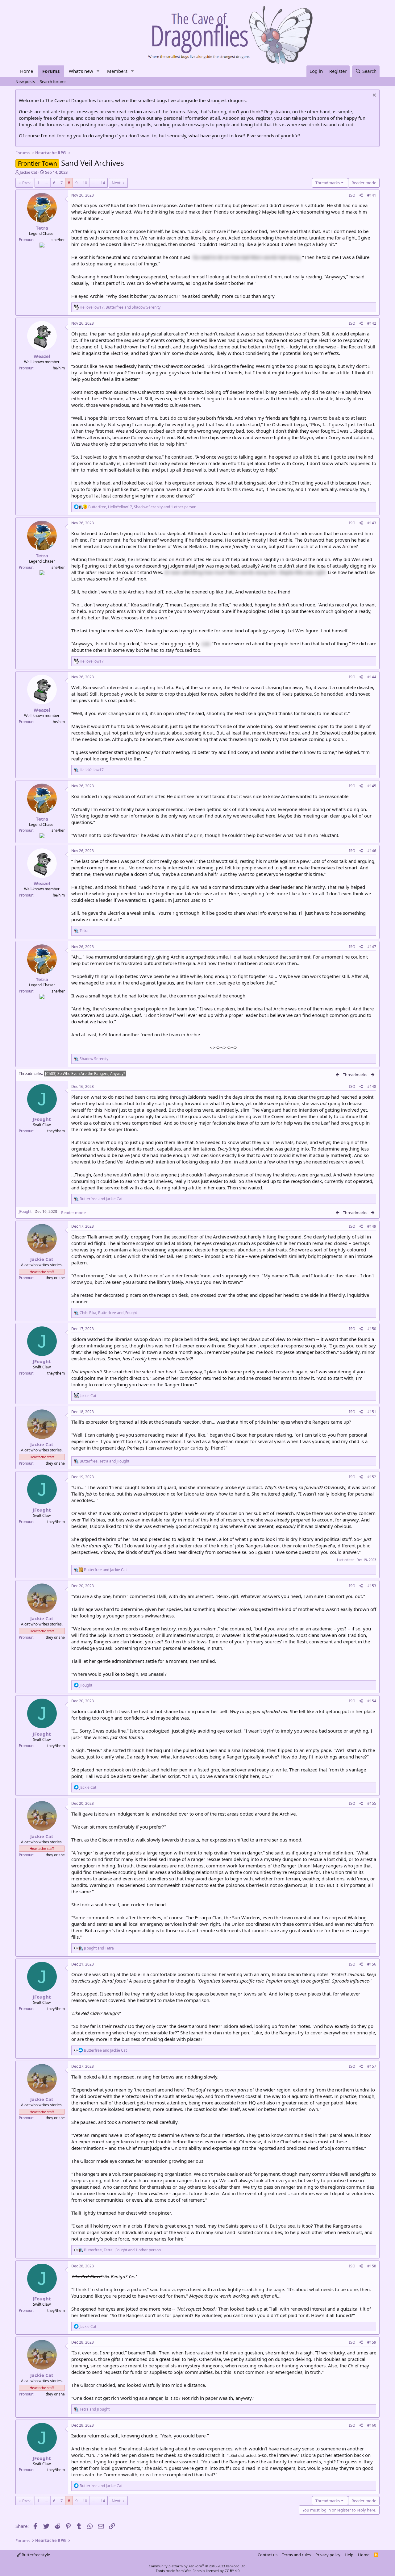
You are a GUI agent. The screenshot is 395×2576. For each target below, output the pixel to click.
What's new (81, 71)
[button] (98, 71)
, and (120, 307)
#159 (372, 2342)
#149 (372, 1226)
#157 (372, 2066)
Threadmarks (30, 1074)
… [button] (46, 183)
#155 (372, 1803)
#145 (372, 786)
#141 (372, 195)
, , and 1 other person (142, 507)
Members (117, 71)
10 (85, 183)
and (101, 1199)
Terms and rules (296, 2555)
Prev (26, 183)
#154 (372, 1701)
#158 (372, 2266)
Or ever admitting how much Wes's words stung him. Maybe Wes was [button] (245, 572)
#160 (372, 2425)
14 (103, 183)
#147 (372, 947)
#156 (372, 1964)
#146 (372, 851)
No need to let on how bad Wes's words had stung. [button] (247, 257)
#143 (372, 523)
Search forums (53, 81)
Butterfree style (35, 2555)
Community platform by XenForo (198, 2566)
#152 (372, 1477)
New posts (25, 81)
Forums (51, 71)
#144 (372, 677)
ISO (352, 195)
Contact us (268, 2555)
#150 (372, 1329)
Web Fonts (193, 2571)
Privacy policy (328, 2555)
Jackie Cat (29, 172)
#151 (372, 1412)
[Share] (361, 196)
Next (116, 183)
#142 (372, 323)
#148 (372, 1086)
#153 (372, 1586)
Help (349, 2555)
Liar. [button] (206, 643)
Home (27, 71)
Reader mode (73, 1213)
